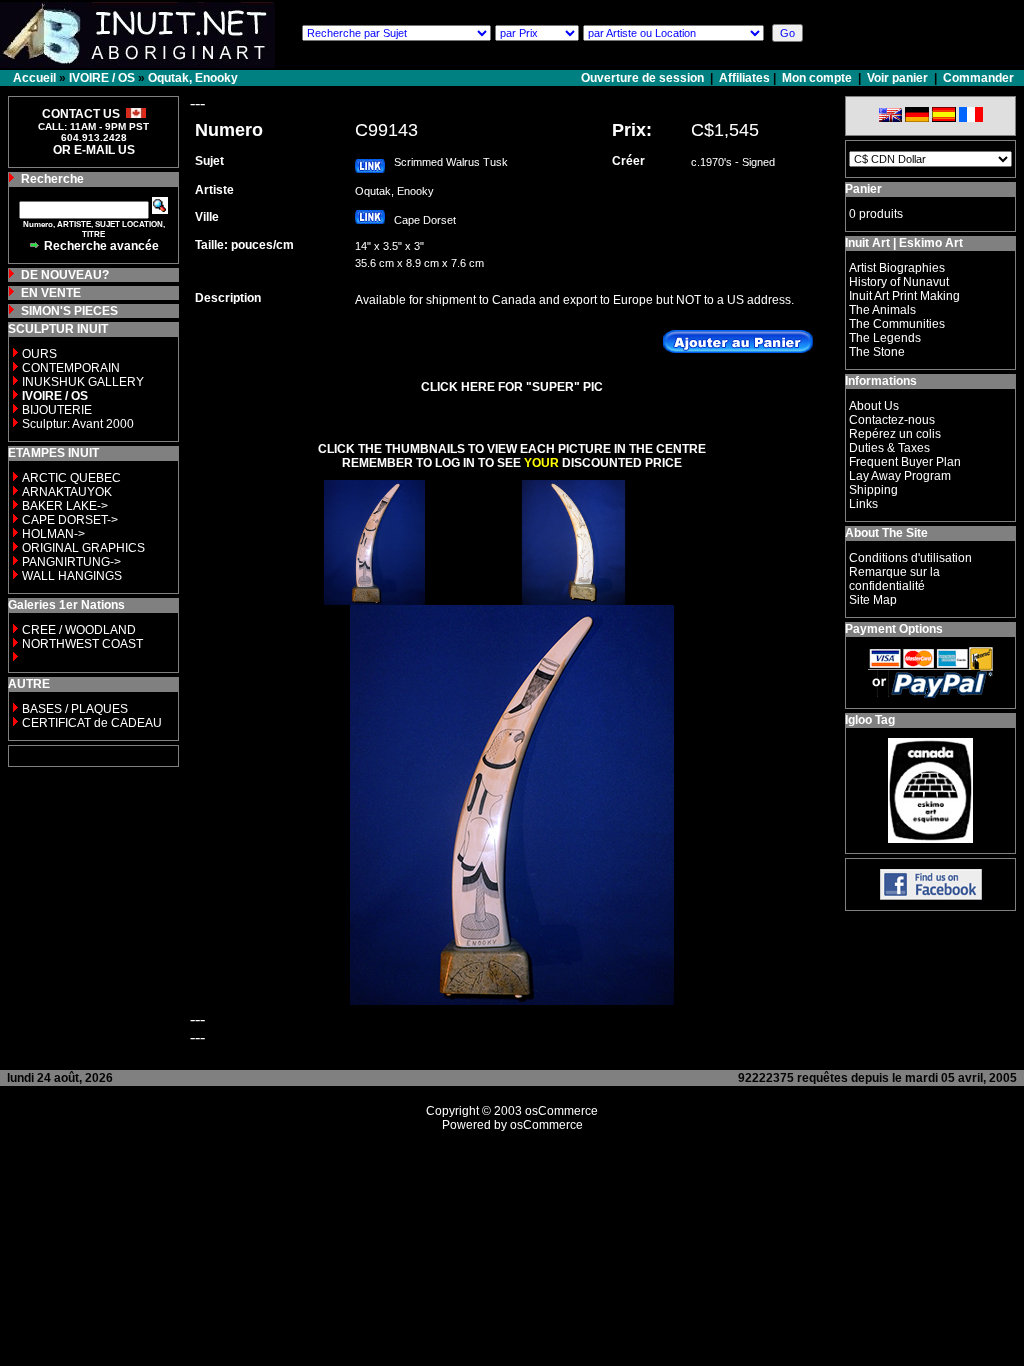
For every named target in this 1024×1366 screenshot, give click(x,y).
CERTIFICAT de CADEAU (92, 723)
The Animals (882, 310)
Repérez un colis (895, 434)
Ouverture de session (644, 78)
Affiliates (744, 78)
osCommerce (561, 1111)
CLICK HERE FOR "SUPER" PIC (512, 387)
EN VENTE (51, 293)
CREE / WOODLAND (77, 630)
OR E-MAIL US (94, 150)
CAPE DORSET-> (70, 520)
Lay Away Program (900, 476)
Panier (863, 189)
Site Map (873, 600)
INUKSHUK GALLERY (83, 382)
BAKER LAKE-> (65, 506)
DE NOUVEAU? (65, 275)
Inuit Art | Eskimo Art (904, 243)
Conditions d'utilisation (910, 558)
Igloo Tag (870, 720)
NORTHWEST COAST (81, 644)
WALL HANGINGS (72, 576)
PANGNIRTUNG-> (71, 562)
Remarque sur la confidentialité (894, 579)
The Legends (885, 338)
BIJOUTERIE (57, 410)
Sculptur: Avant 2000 (78, 424)
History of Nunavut (899, 282)
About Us (874, 406)
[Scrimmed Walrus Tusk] (374, 599)
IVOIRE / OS (102, 78)
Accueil (34, 78)
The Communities (897, 324)
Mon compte (817, 78)
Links (863, 504)
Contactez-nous (892, 420)
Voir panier (897, 78)
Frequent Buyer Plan (905, 462)
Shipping (873, 490)
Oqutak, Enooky (193, 78)
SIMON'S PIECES (69, 311)
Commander (978, 78)
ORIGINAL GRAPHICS (83, 548)
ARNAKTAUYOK (67, 492)
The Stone (877, 352)
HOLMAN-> (53, 534)
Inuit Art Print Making (904, 296)
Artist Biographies (897, 268)
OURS (39, 354)
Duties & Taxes (889, 448)
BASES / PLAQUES (75, 709)
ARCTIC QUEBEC (71, 478)
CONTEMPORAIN (71, 368)
